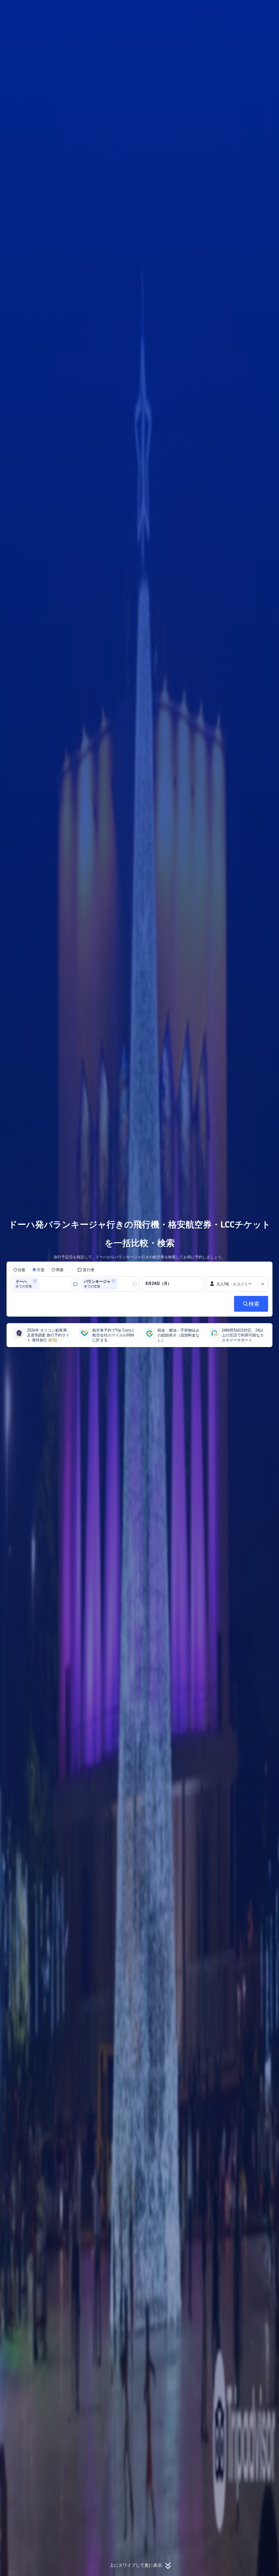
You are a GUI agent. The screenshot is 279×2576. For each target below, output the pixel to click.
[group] (43, 1284)
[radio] (19, 1270)
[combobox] (42, 1284)
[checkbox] (86, 1270)
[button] (242, 9)
